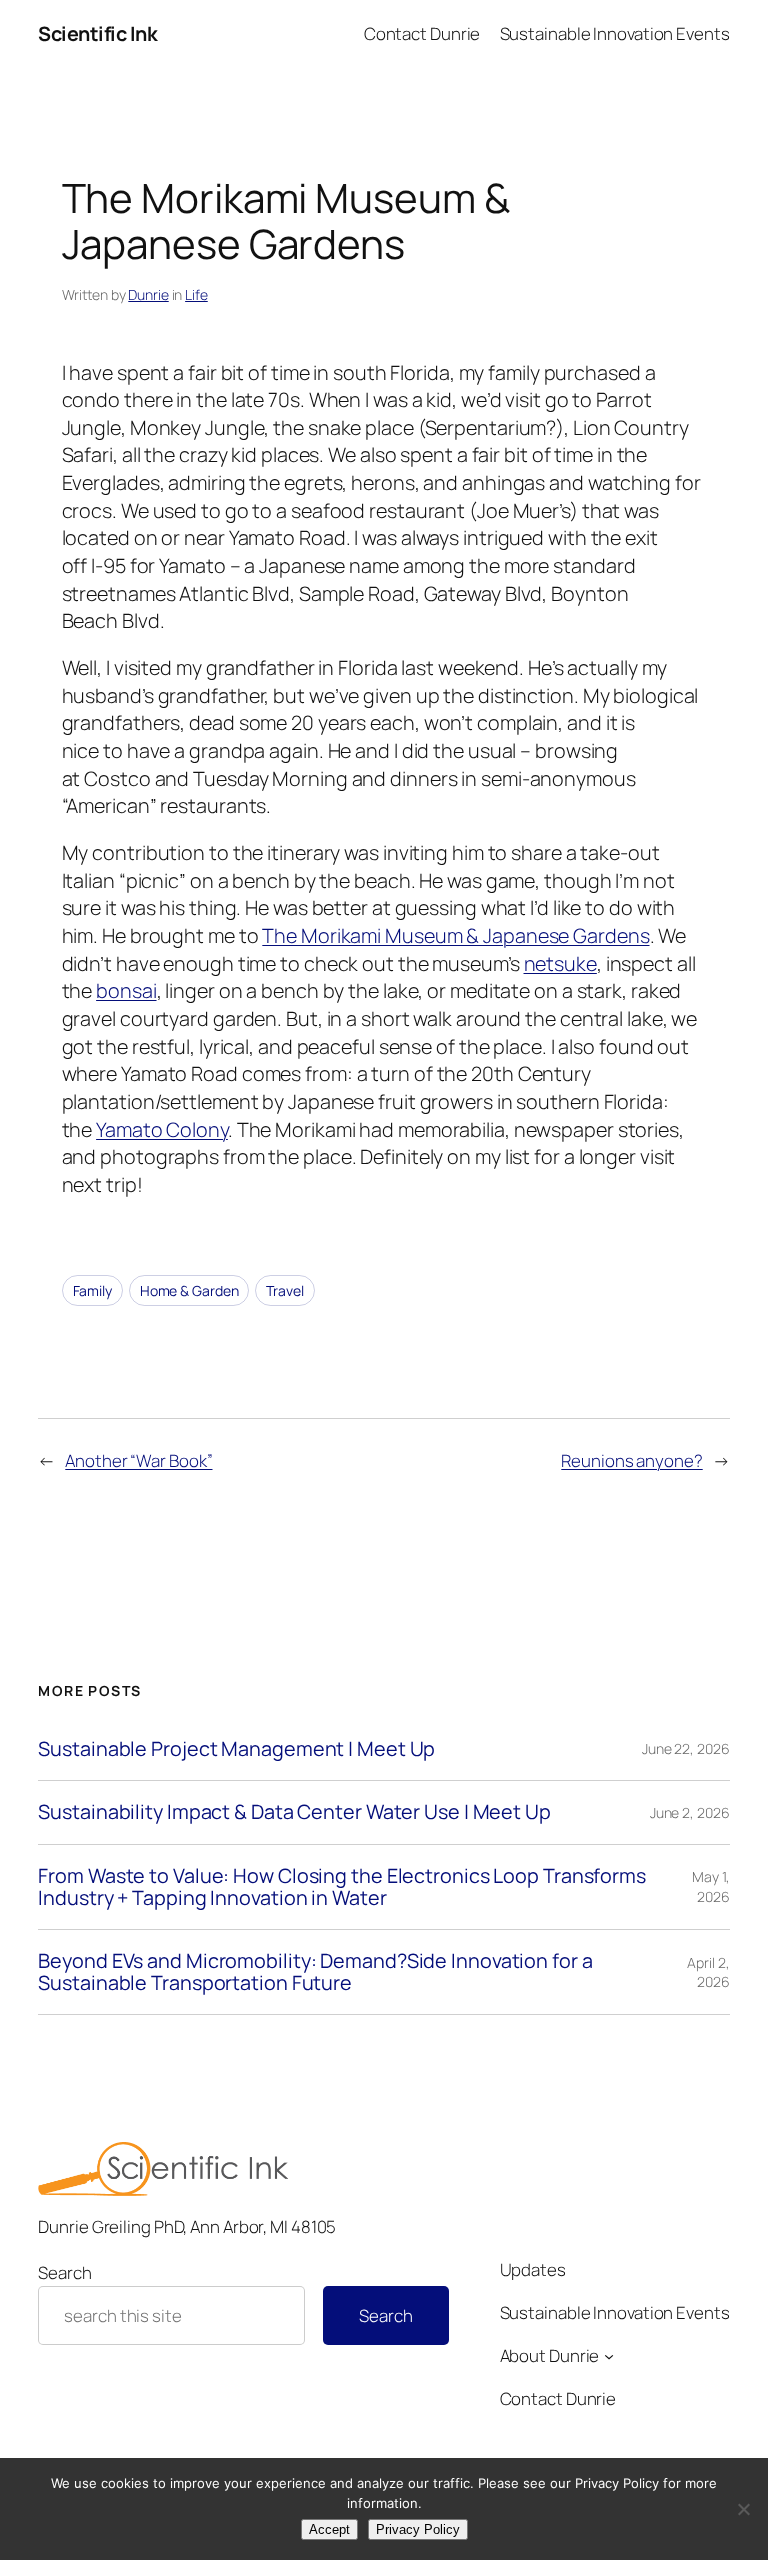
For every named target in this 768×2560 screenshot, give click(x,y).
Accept (329, 2529)
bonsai (126, 990)
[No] (743, 2509)
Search (64, 2272)
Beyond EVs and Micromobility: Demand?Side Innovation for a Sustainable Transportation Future (315, 1972)
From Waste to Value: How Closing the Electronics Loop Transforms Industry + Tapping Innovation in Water (342, 1887)
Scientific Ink (97, 33)
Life (196, 294)
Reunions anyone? (631, 1460)
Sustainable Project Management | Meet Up (236, 1749)
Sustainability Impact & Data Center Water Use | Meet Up (294, 1812)
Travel (284, 1290)
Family (92, 1290)
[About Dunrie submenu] (609, 2356)
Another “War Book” (138, 1460)
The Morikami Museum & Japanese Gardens (455, 935)
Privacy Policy (418, 2529)
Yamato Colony (162, 1129)
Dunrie (148, 294)
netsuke (560, 963)
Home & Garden (189, 1290)
